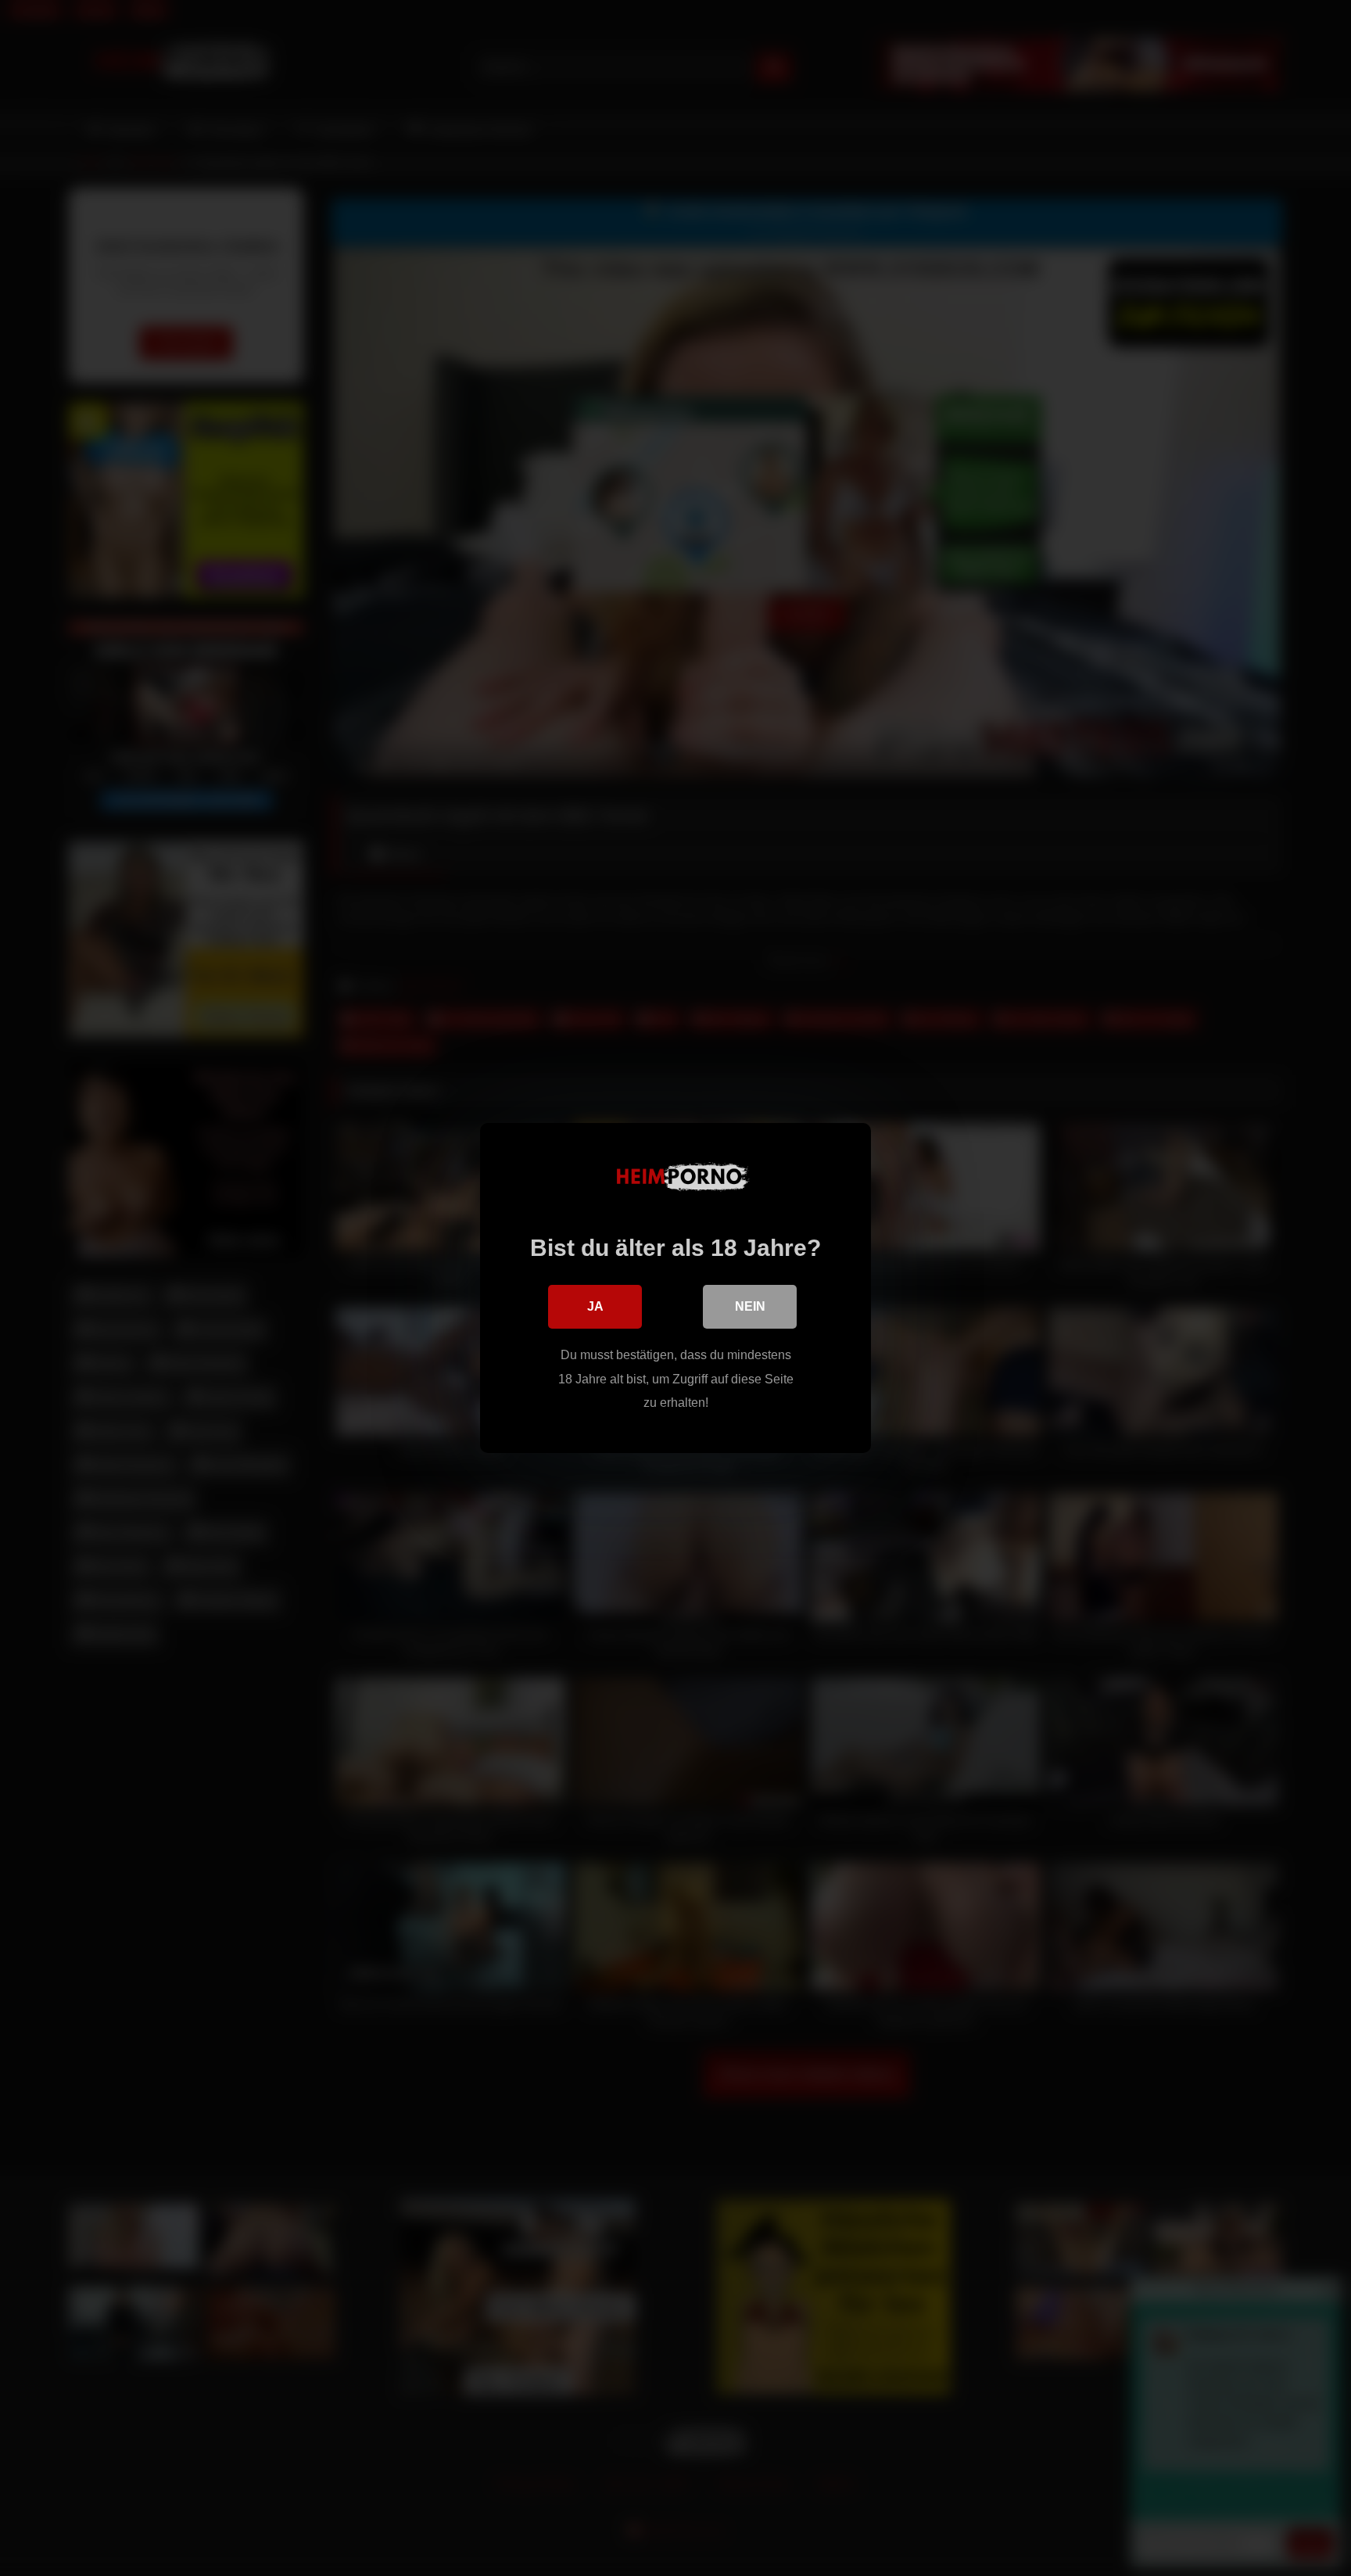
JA (595, 1306)
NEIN (750, 1306)
